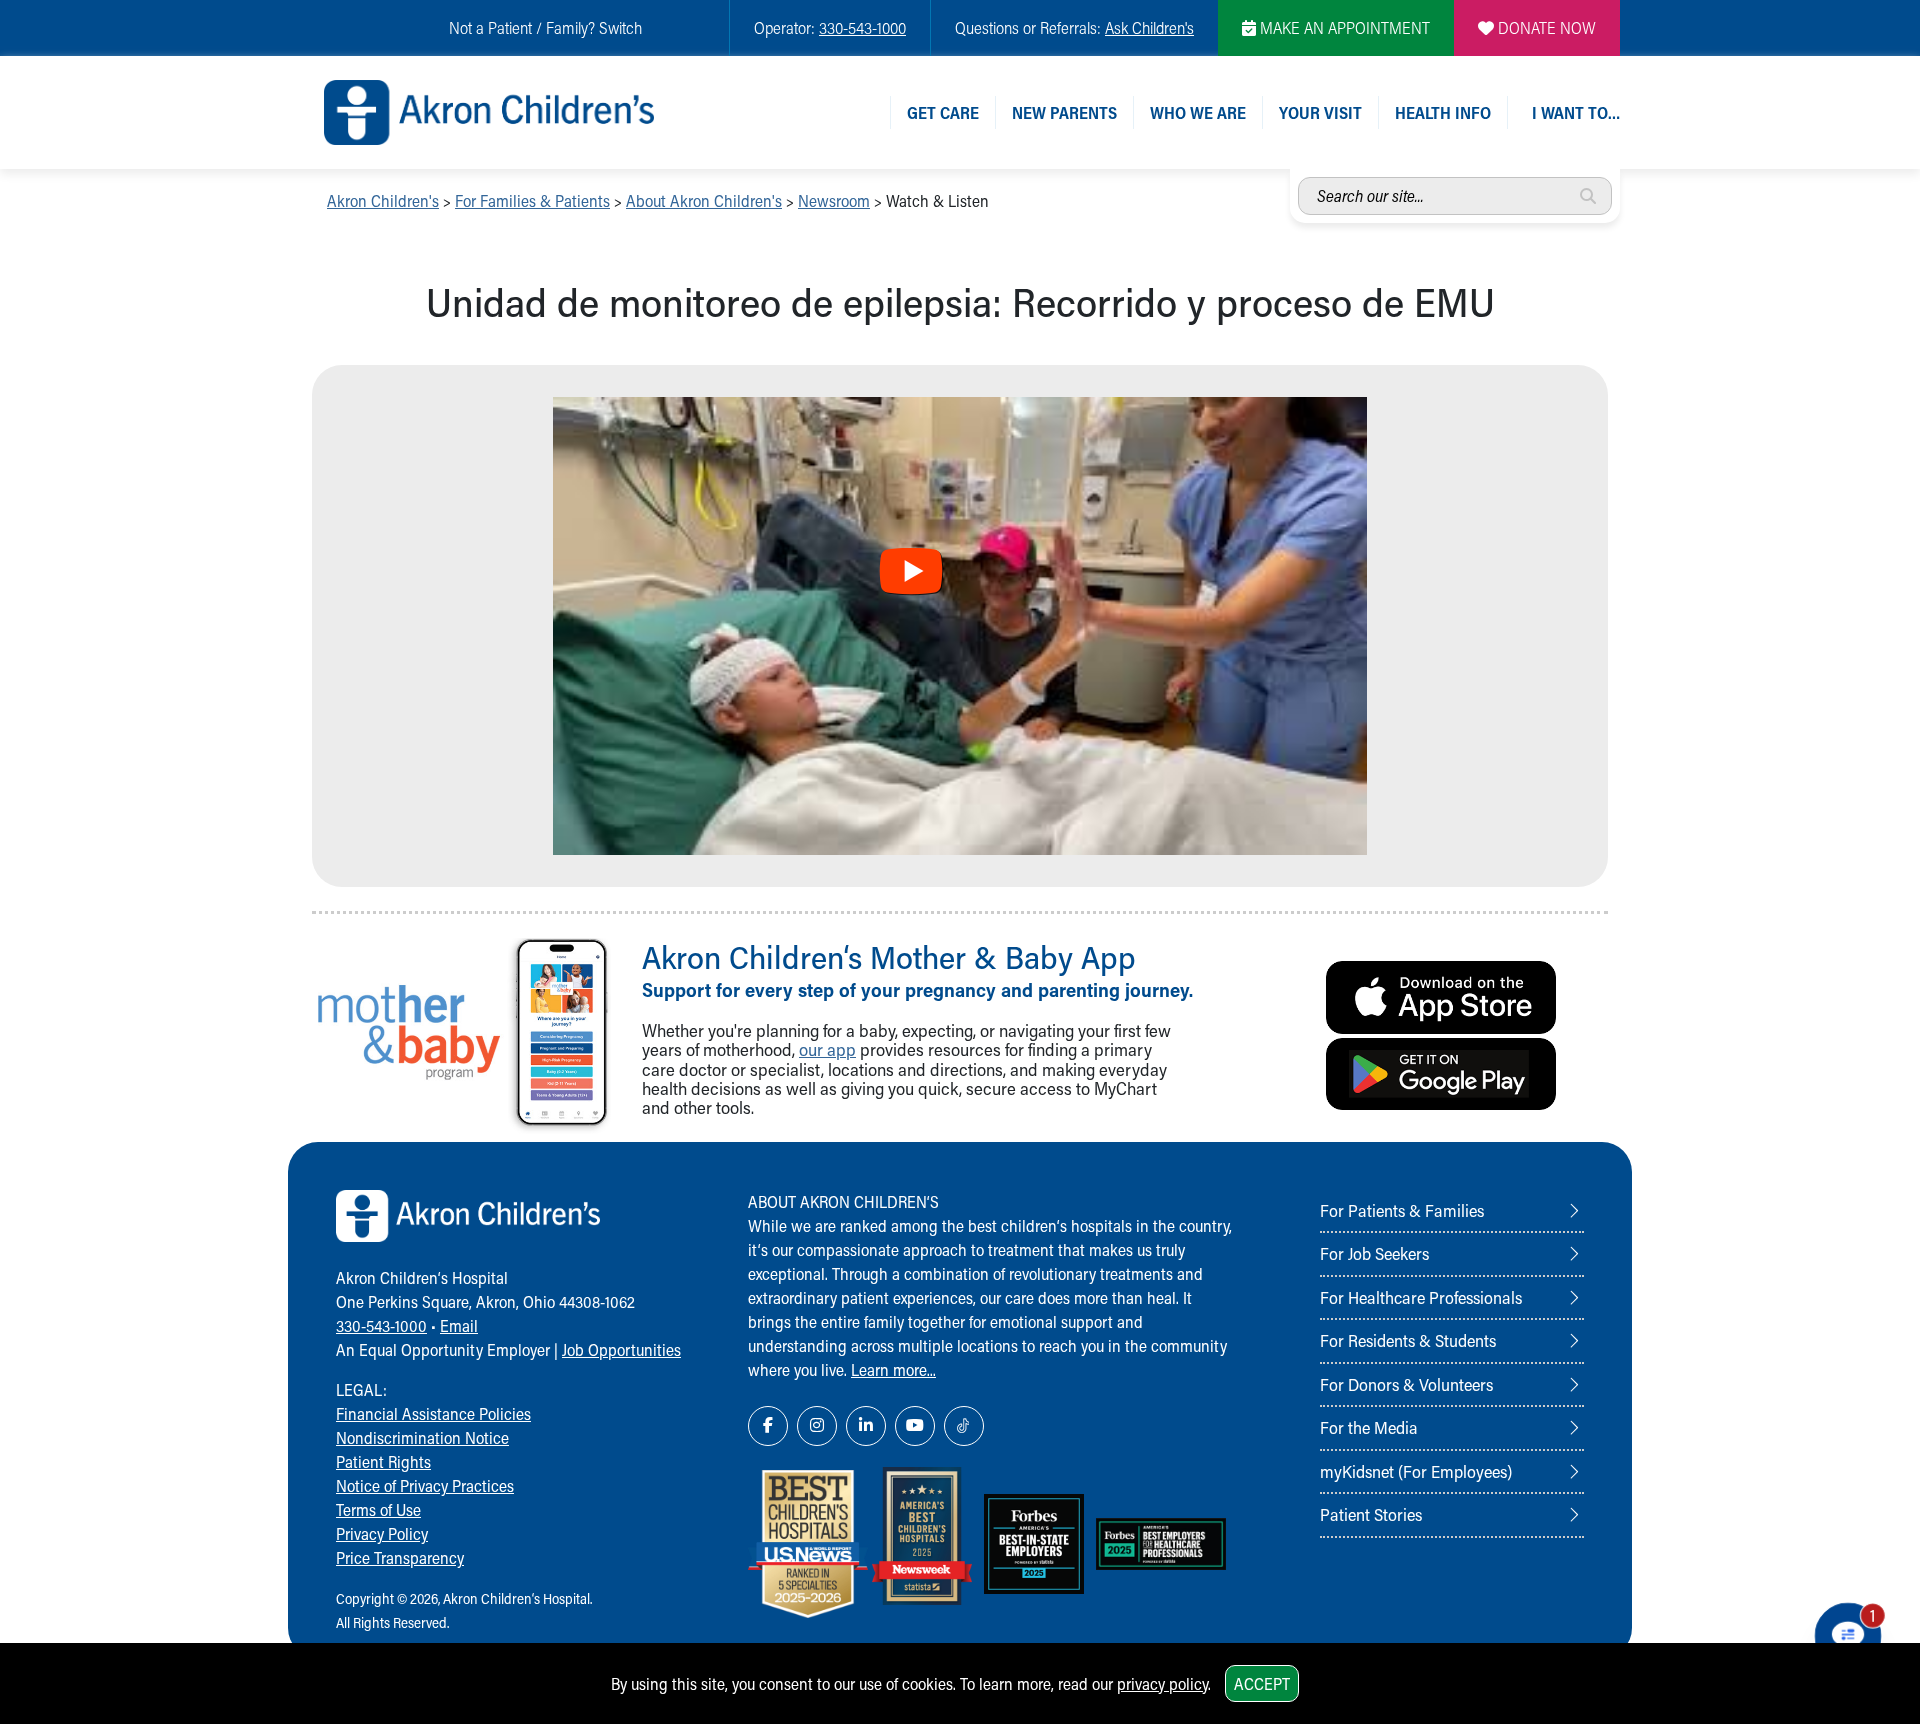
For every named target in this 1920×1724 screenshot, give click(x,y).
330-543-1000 (862, 27)
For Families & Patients (532, 200)
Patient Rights (383, 1461)
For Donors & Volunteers (1406, 1384)
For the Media (1369, 1427)
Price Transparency (400, 1557)
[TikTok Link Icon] (964, 1426)
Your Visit (1320, 112)
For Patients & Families (1402, 1210)
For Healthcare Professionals (1421, 1297)
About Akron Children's (704, 200)
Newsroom (834, 200)
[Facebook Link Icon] (768, 1426)
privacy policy (1162, 1683)
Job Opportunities (621, 1349)
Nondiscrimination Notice (422, 1437)
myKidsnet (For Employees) (1416, 1471)
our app (827, 1049)
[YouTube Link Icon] (915, 1426)
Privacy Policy (382, 1533)
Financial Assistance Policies (433, 1413)
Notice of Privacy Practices (425, 1485)
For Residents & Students (1408, 1340)
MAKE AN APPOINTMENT (1343, 27)
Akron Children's (383, 200)
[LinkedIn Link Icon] (866, 1426)
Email (459, 1325)
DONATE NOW (1545, 27)
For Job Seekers (1374, 1253)
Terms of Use (378, 1509)
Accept (1262, 1683)
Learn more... (893, 1369)
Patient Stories (1371, 1514)
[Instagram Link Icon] (817, 1426)
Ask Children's (1149, 27)
